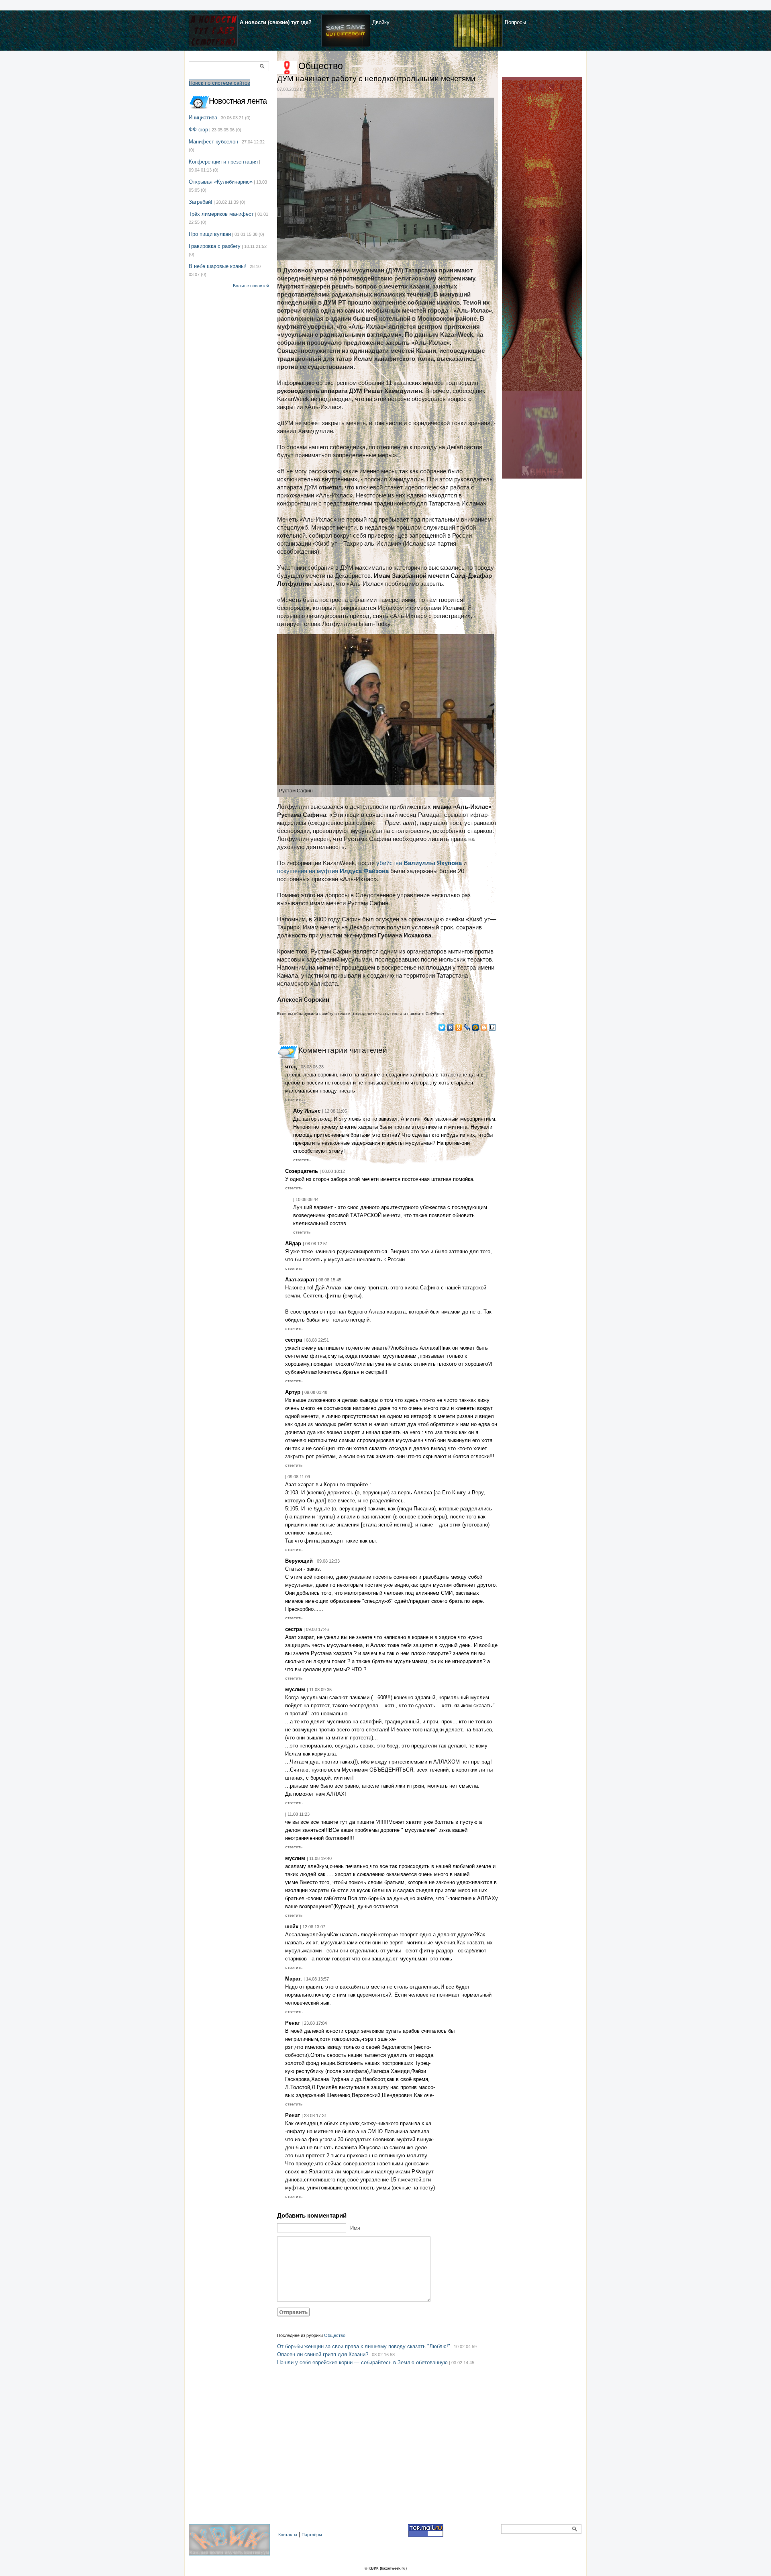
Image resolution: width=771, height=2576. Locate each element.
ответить (294, 1100)
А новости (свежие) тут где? (276, 22)
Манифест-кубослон (213, 142)
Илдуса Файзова (364, 871)
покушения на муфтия (308, 871)
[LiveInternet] (493, 1027)
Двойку (381, 22)
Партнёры (312, 2535)
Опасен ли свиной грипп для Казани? (323, 2354)
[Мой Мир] (476, 1027)
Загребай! (201, 202)
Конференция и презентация (223, 162)
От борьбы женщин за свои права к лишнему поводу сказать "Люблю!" (364, 2346)
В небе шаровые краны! (217, 266)
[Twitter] (442, 1027)
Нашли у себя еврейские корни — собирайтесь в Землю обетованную (362, 2362)
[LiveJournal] (467, 1027)
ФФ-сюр (198, 130)
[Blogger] (484, 1027)
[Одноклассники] (459, 1027)
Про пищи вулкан (210, 234)
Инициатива (203, 118)
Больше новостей (251, 286)
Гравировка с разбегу (215, 246)
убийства (419, 863)
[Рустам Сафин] (385, 715)
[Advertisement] (388, 2453)
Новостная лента (238, 101)
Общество (321, 66)
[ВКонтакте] (450, 1027)
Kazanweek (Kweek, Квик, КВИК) (231, 2544)
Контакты (288, 2535)
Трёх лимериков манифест (221, 214)
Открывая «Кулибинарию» (221, 182)
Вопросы (515, 22)
